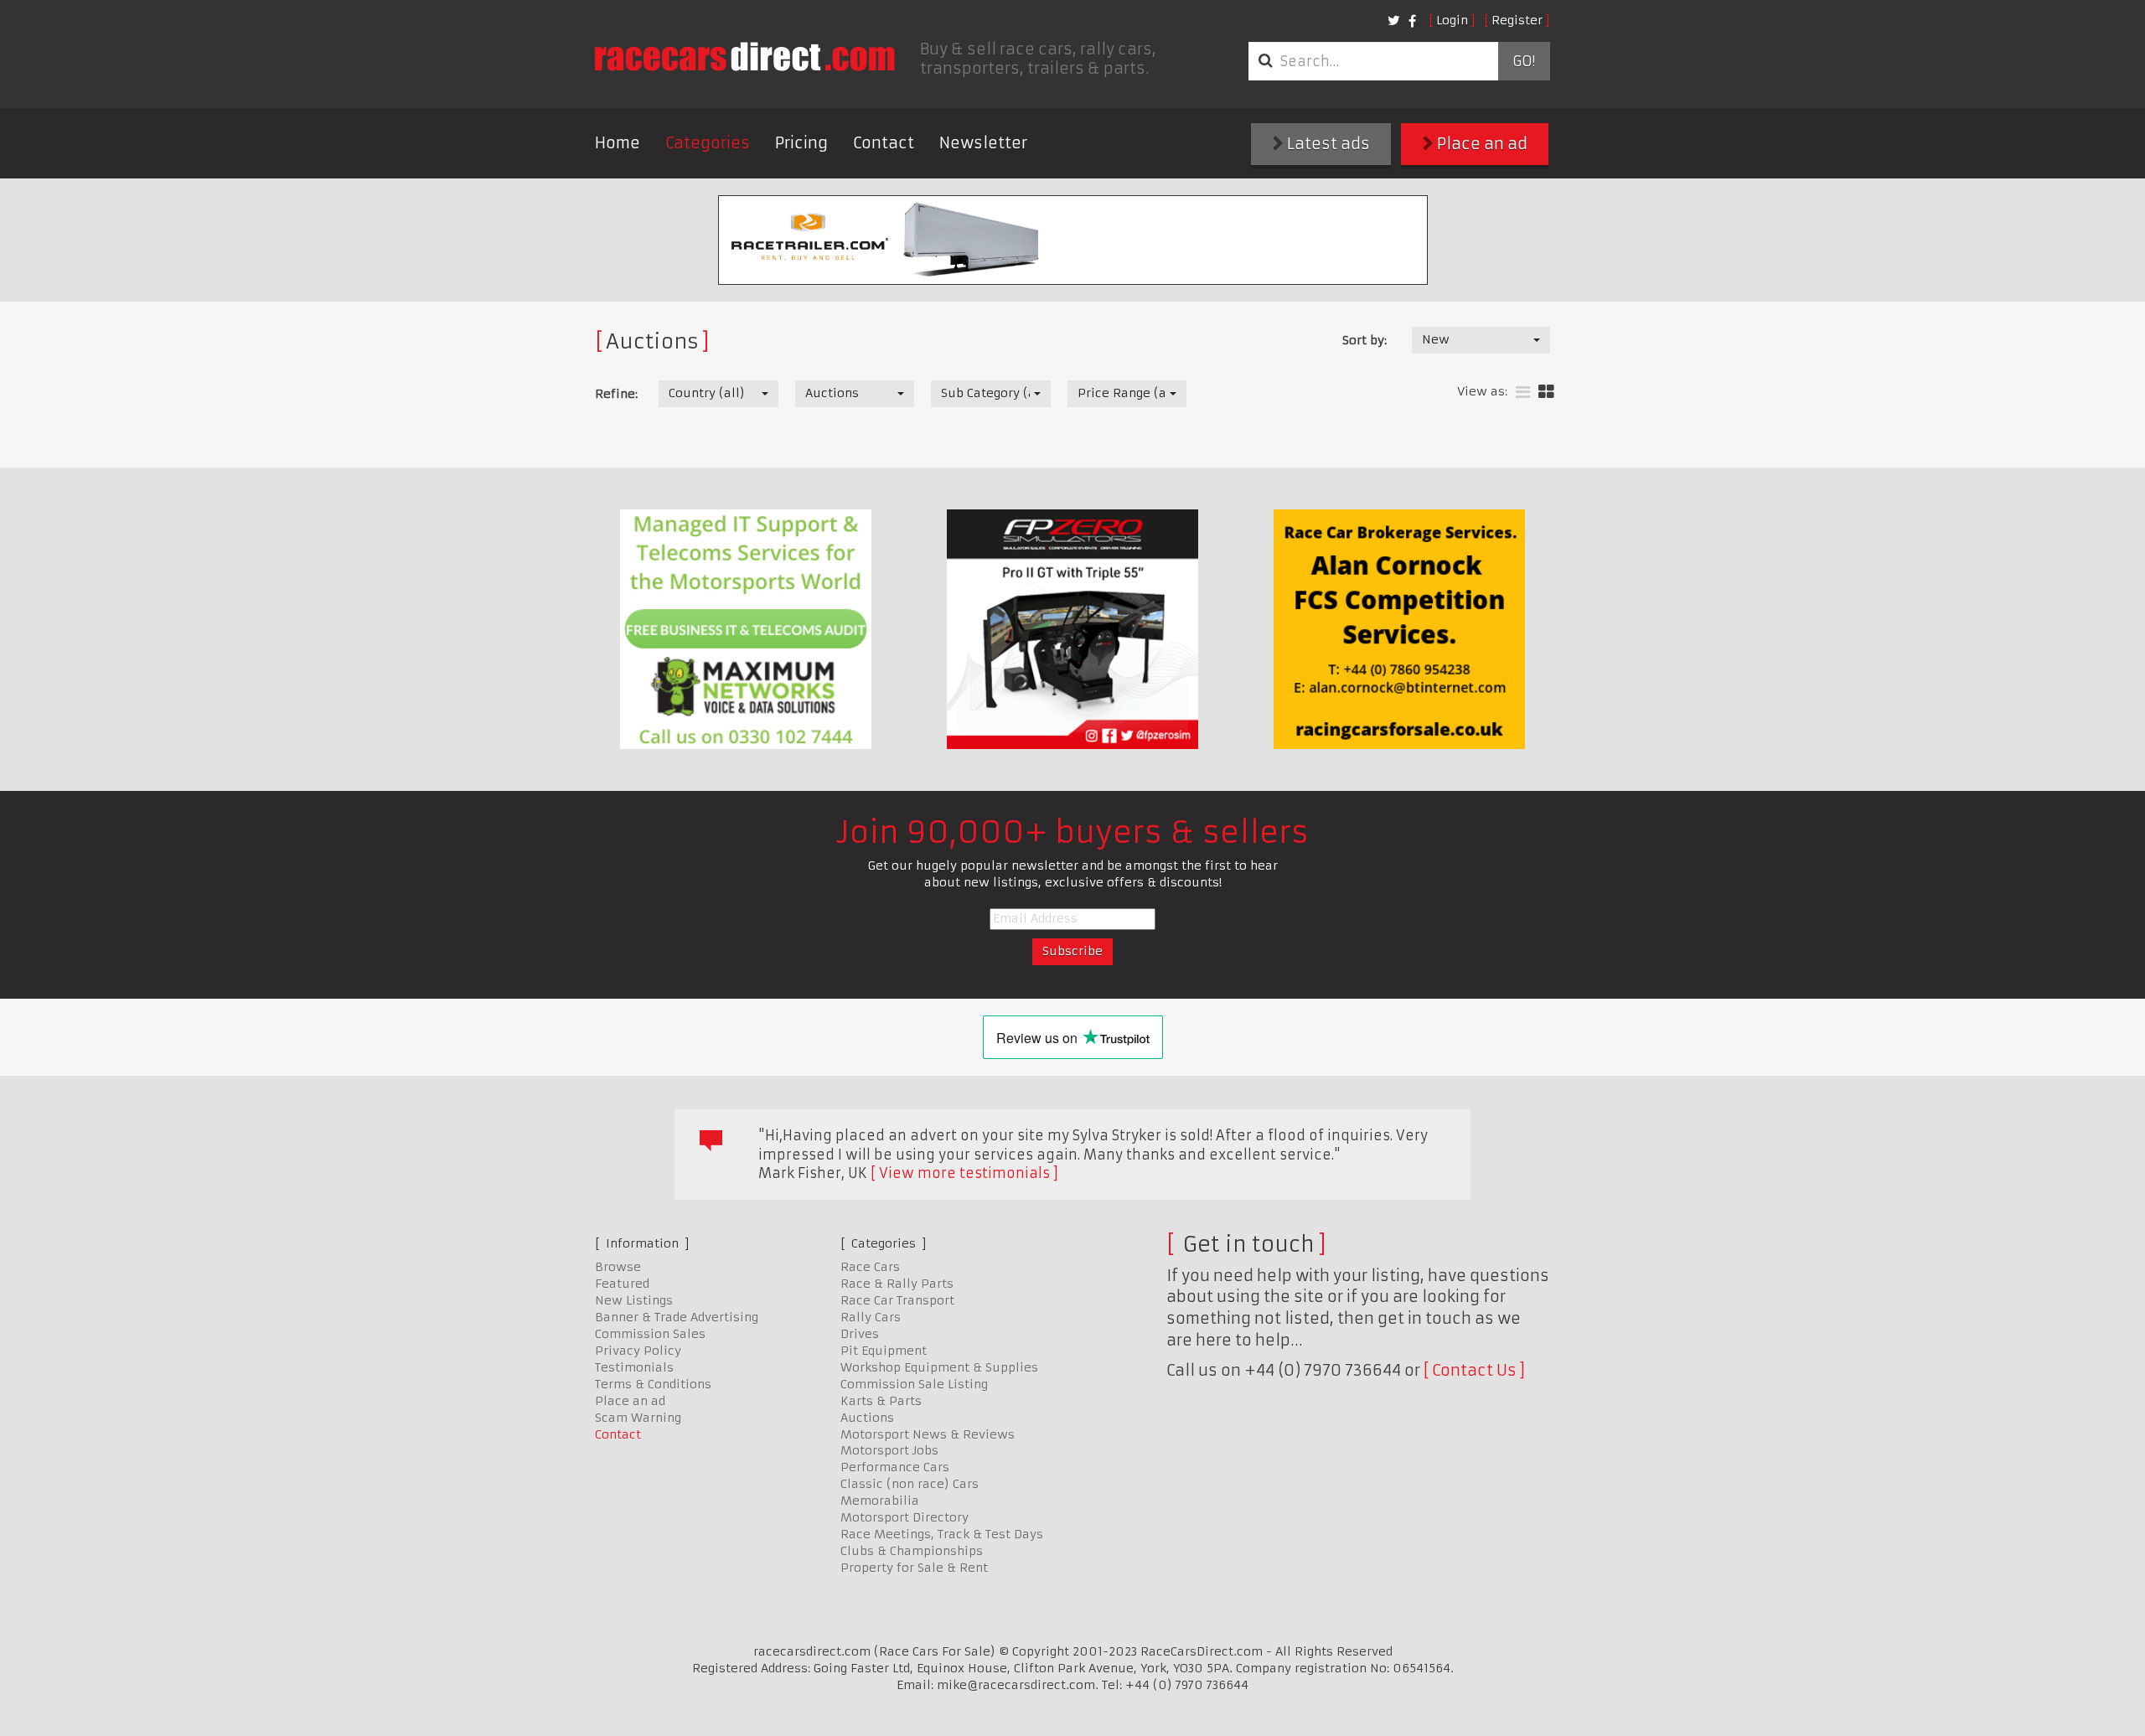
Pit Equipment (884, 1351)
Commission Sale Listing (914, 1384)
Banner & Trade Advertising (677, 1317)
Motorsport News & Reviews (928, 1434)
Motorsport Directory (905, 1517)
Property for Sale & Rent (914, 1568)
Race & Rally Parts (897, 1284)
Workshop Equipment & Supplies (939, 1367)
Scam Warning (638, 1418)
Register (1517, 20)
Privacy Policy (638, 1351)
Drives (860, 1334)
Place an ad (1481, 144)
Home (618, 143)
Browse (618, 1267)
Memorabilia (880, 1501)
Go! (1524, 61)
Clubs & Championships (912, 1551)
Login (1452, 20)
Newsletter (983, 143)
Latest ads (1327, 144)
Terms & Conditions (653, 1384)
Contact (884, 143)
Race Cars (870, 1267)
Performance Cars (895, 1467)
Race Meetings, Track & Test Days (942, 1534)
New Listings (634, 1300)
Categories (708, 143)
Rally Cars (871, 1317)
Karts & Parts (881, 1401)
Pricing (801, 143)
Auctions (867, 1418)
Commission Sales (650, 1334)
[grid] (1546, 393)
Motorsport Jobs (889, 1450)
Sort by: (1365, 340)
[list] (1523, 393)
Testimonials (634, 1367)
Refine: (616, 394)
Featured (622, 1284)
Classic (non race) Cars (910, 1484)
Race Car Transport (897, 1300)
